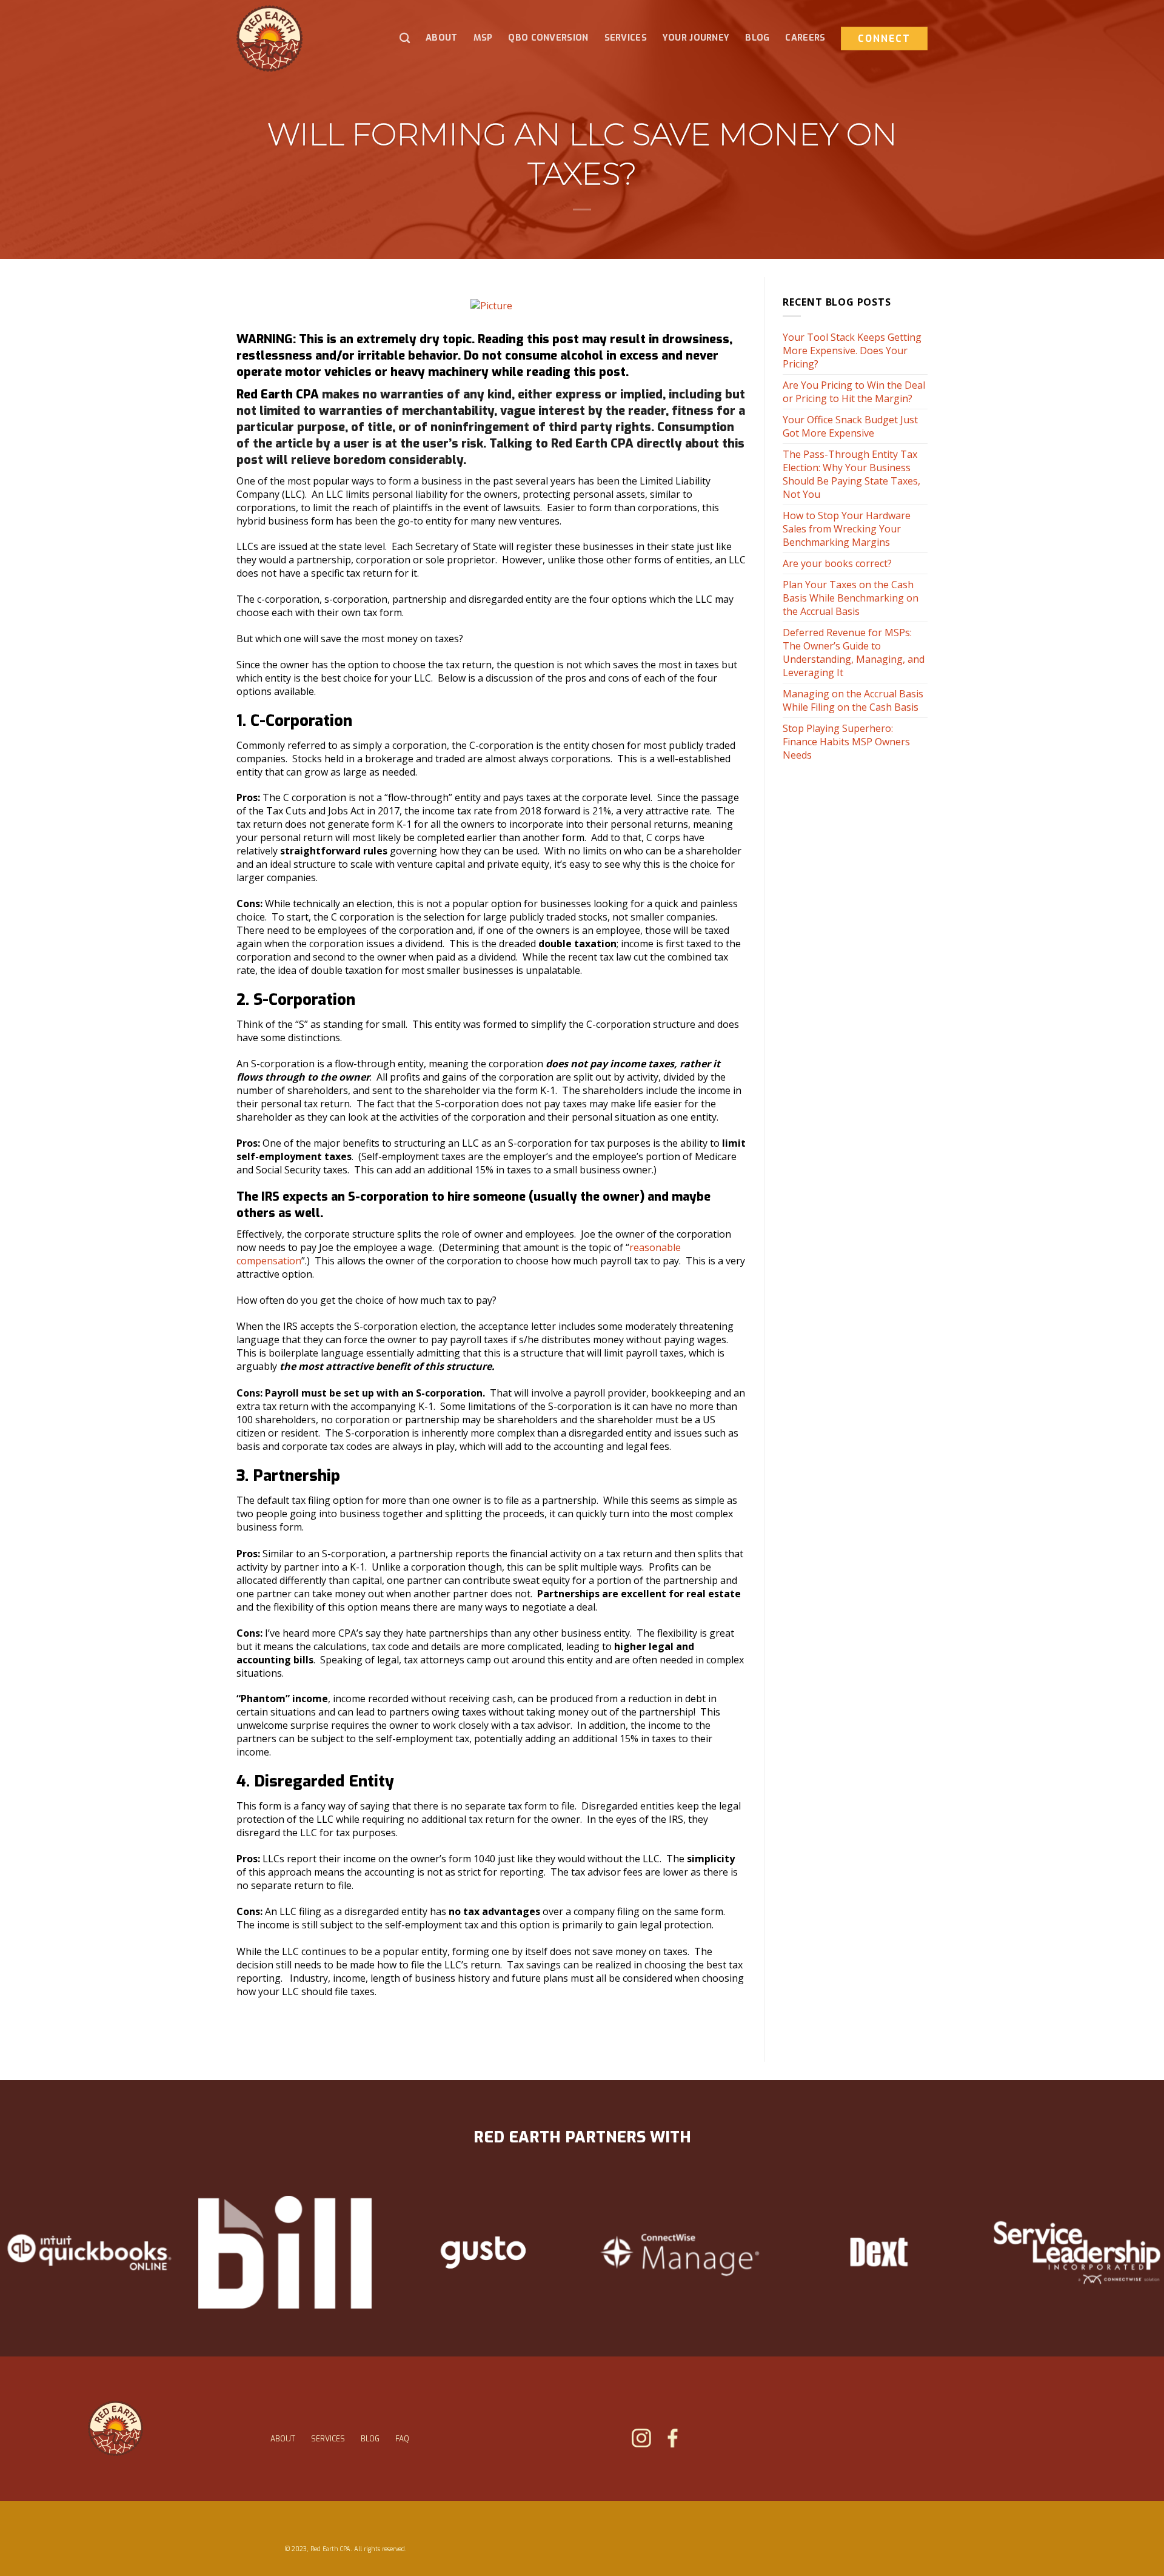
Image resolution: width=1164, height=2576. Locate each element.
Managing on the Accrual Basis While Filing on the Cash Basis (853, 700)
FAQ (402, 2439)
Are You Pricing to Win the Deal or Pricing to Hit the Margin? (854, 392)
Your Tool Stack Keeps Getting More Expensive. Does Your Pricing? (852, 351)
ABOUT (283, 2439)
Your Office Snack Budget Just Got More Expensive (850, 426)
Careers (805, 38)
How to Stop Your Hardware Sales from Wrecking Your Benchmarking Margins (847, 529)
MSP (483, 38)
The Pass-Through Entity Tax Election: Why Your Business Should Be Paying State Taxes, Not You (851, 474)
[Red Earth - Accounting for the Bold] (294, 39)
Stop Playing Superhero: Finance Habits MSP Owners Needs (846, 742)
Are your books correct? (837, 563)
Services (626, 38)
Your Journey (696, 38)
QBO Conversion (548, 38)
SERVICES (328, 2439)
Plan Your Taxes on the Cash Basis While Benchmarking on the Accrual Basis (851, 598)
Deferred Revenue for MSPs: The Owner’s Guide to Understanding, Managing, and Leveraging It (854, 652)
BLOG (370, 2439)
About (441, 38)
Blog (757, 38)
